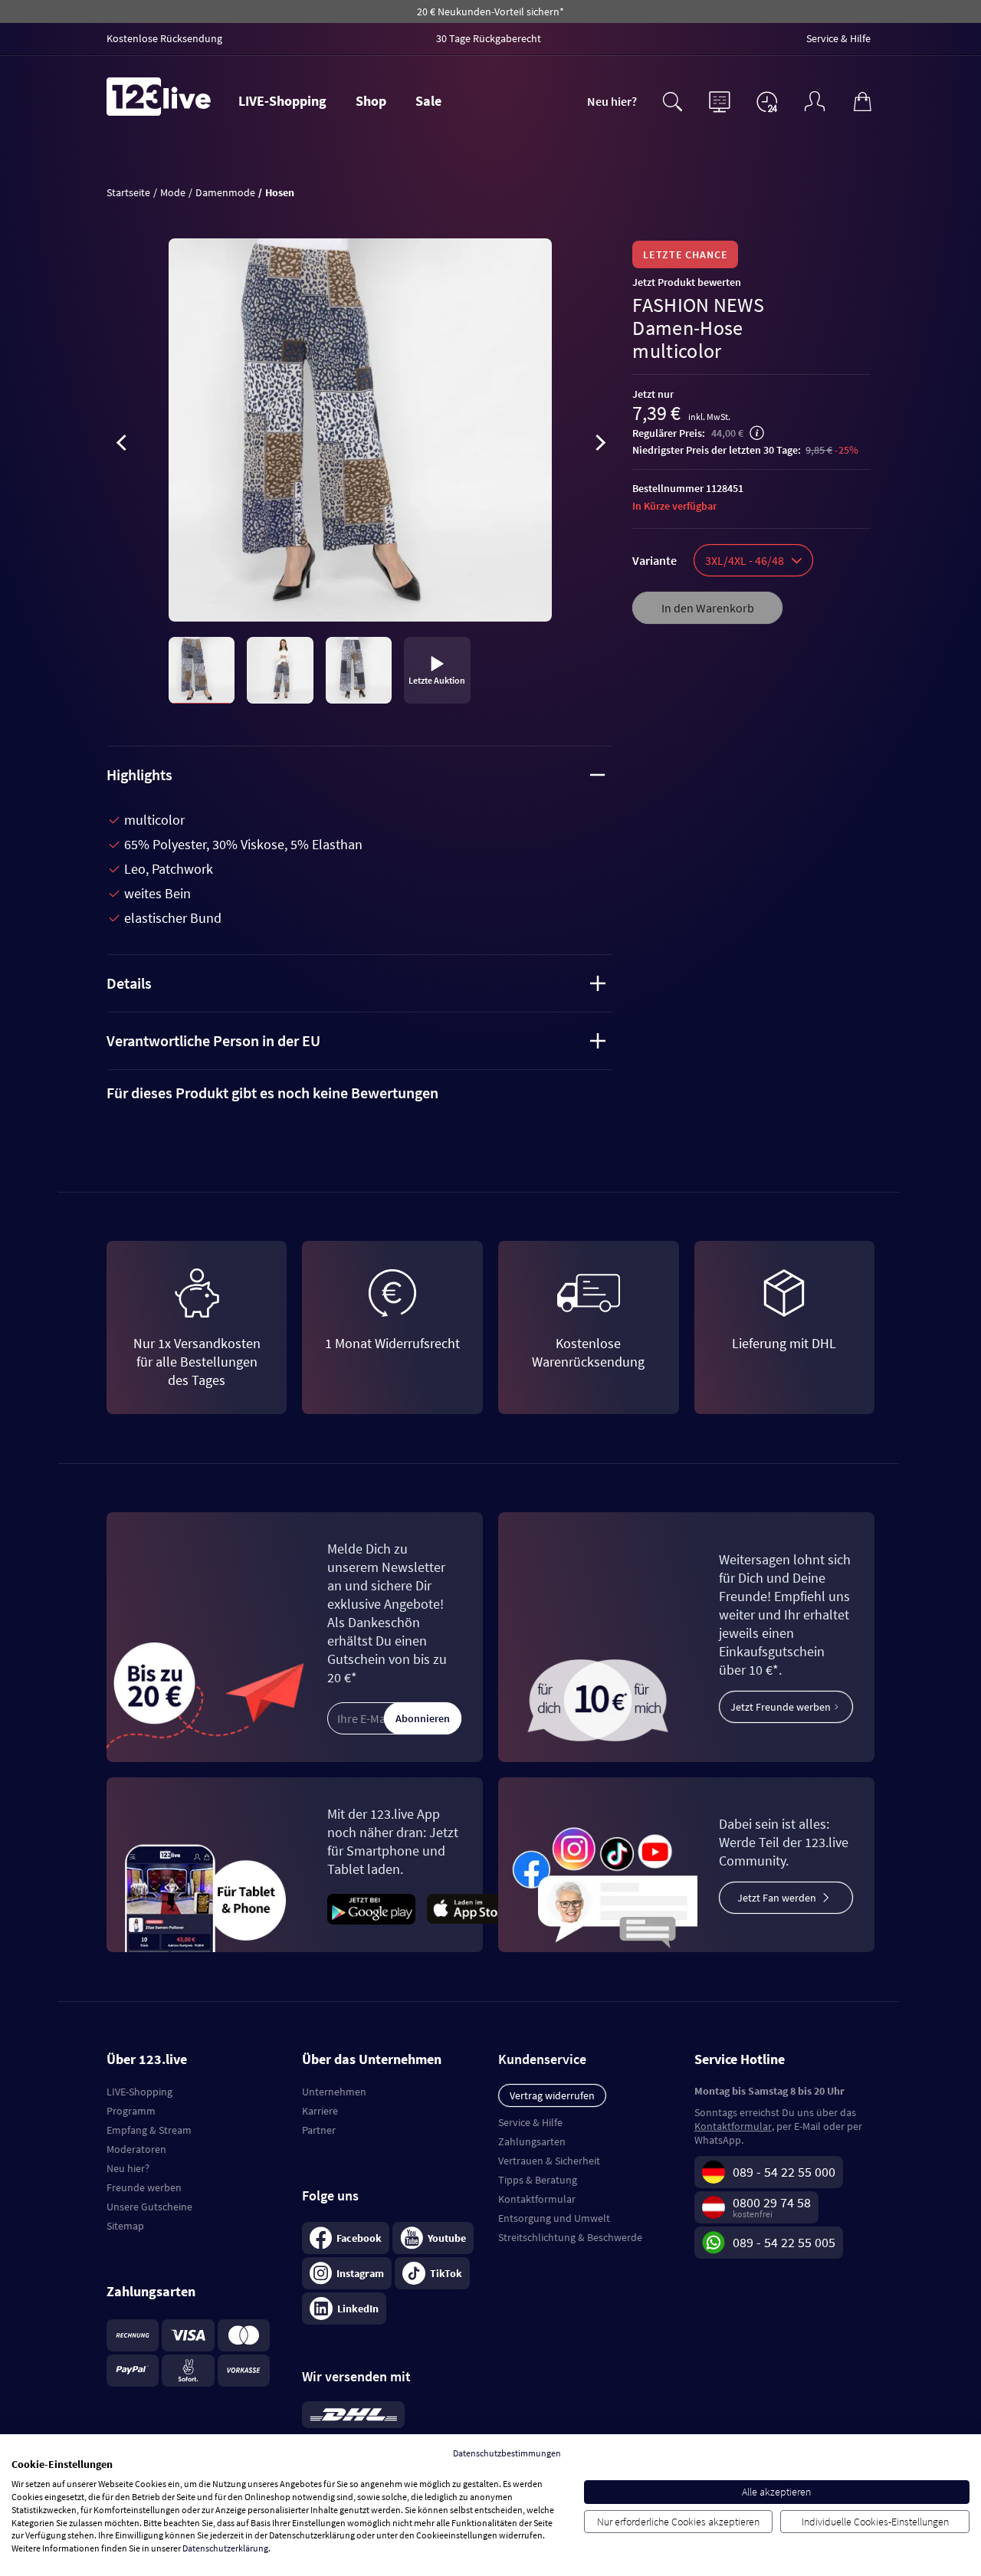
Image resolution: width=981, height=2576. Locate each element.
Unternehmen (334, 2092)
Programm (131, 2111)
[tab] (360, 1093)
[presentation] (122, 445)
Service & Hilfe (530, 2122)
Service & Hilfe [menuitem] (838, 38)
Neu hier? (612, 101)
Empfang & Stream (149, 2130)
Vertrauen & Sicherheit (549, 2161)
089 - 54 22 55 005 (784, 2242)
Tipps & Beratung (538, 2180)
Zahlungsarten (532, 2141)
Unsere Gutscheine (149, 2207)
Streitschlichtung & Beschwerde (570, 2237)
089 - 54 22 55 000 (784, 2172)
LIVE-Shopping (282, 101)
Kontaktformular (537, 2199)
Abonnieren (423, 1718)
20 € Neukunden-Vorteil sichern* (490, 11)
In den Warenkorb (708, 608)
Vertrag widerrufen (552, 2095)
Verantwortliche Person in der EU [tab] (213, 1040)
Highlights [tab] (139, 774)
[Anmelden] (815, 100)
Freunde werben (144, 2187)
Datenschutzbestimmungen (507, 2453)
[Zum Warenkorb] (862, 100)
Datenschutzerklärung (225, 2548)
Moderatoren (136, 2149)
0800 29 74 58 (772, 2202)
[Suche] (672, 100)
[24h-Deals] (767, 101)
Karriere (320, 2111)
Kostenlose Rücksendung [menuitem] (164, 38)
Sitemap (125, 2226)
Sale (428, 101)
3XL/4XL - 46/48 (745, 560)
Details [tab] (129, 983)
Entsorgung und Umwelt (554, 2218)
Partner (319, 2130)
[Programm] (720, 100)
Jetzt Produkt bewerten (687, 282)
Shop (371, 101)
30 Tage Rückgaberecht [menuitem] (489, 38)
